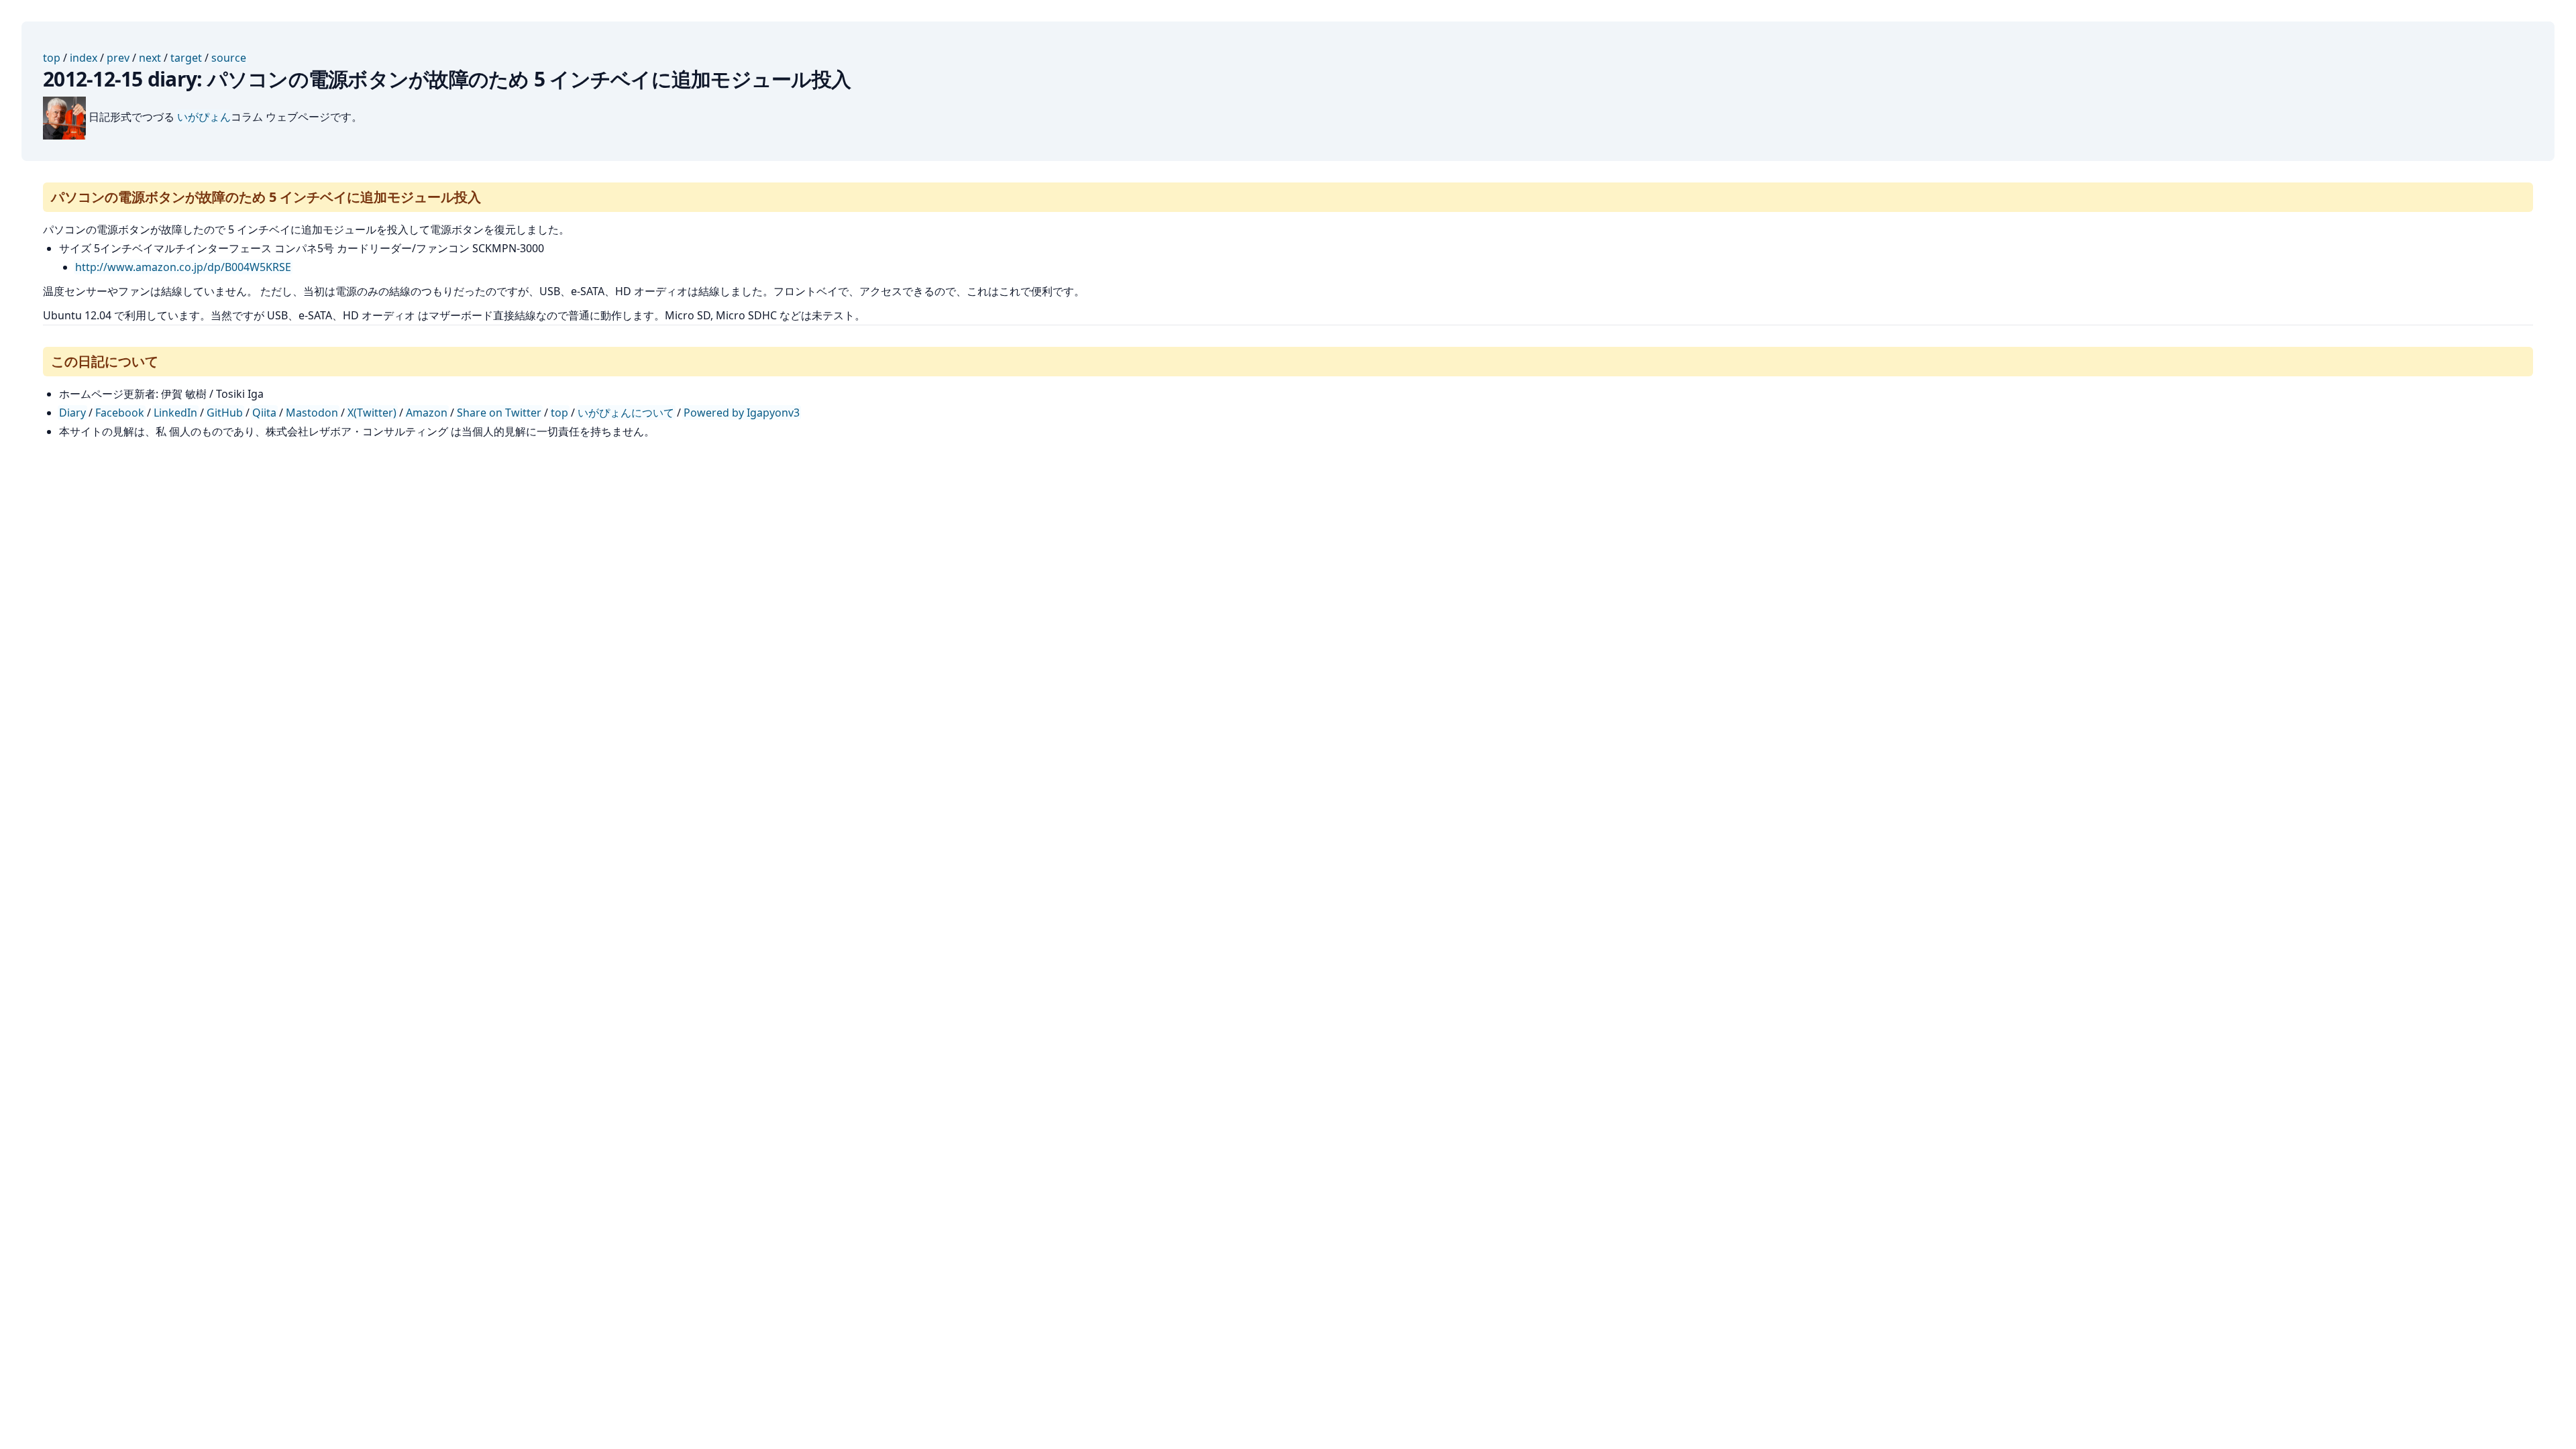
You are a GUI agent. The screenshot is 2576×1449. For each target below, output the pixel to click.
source (229, 58)
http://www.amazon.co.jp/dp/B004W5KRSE (183, 267)
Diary (72, 413)
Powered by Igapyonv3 (742, 413)
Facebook (120, 413)
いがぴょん (204, 117)
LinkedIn (175, 413)
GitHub (225, 413)
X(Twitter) (372, 413)
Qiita (264, 413)
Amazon (427, 413)
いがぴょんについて (626, 413)
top (52, 58)
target (186, 58)
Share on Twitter (499, 413)
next (150, 58)
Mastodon (312, 413)
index (84, 58)
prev (118, 58)
